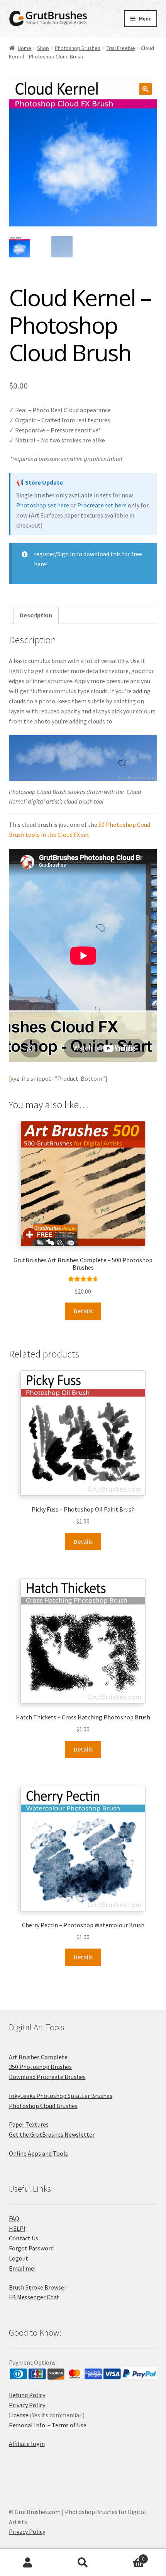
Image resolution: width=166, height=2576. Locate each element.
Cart (128, 2556)
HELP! (17, 2228)
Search (83, 2563)
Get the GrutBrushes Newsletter (52, 2134)
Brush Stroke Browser (38, 2287)
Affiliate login (27, 2444)
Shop (43, 48)
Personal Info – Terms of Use (48, 2425)
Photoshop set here (43, 505)
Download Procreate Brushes (47, 2077)
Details (83, 1311)
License (19, 2415)
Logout (19, 2258)
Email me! (22, 2268)
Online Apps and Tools (38, 2153)
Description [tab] (36, 615)
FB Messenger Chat (34, 2297)
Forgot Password (31, 2248)
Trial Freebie (121, 48)
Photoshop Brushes (78, 48)
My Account (28, 2563)
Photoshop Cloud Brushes (43, 2106)
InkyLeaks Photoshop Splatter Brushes (61, 2096)
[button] (146, 89)
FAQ (14, 2218)
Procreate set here (102, 505)
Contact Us (24, 2238)
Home (25, 48)
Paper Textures (29, 2124)
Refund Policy (27, 2395)
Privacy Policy (27, 2405)
